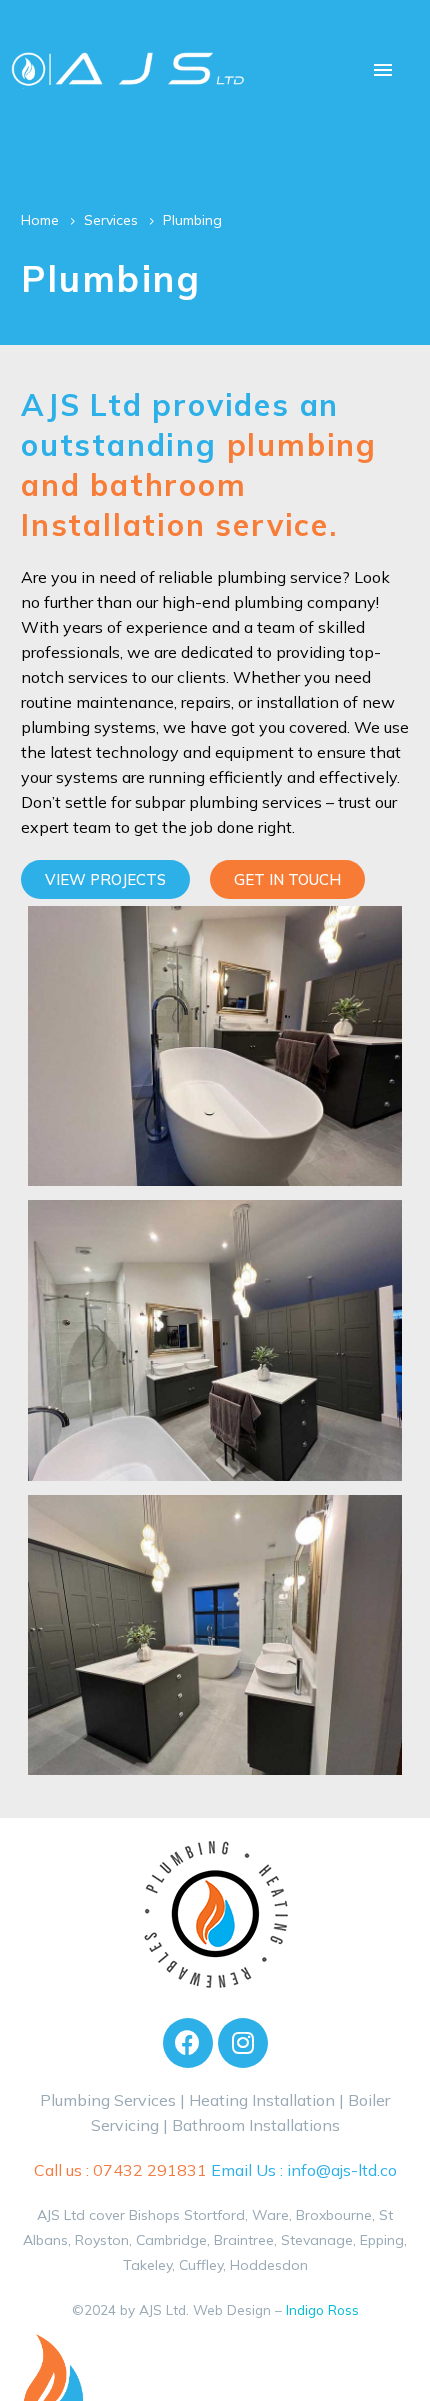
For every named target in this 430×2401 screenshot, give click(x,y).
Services (111, 220)
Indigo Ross (322, 2309)
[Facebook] (188, 2043)
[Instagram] (243, 2043)
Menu (383, 70)
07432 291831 (150, 2170)
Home (40, 220)
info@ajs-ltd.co (342, 2170)
